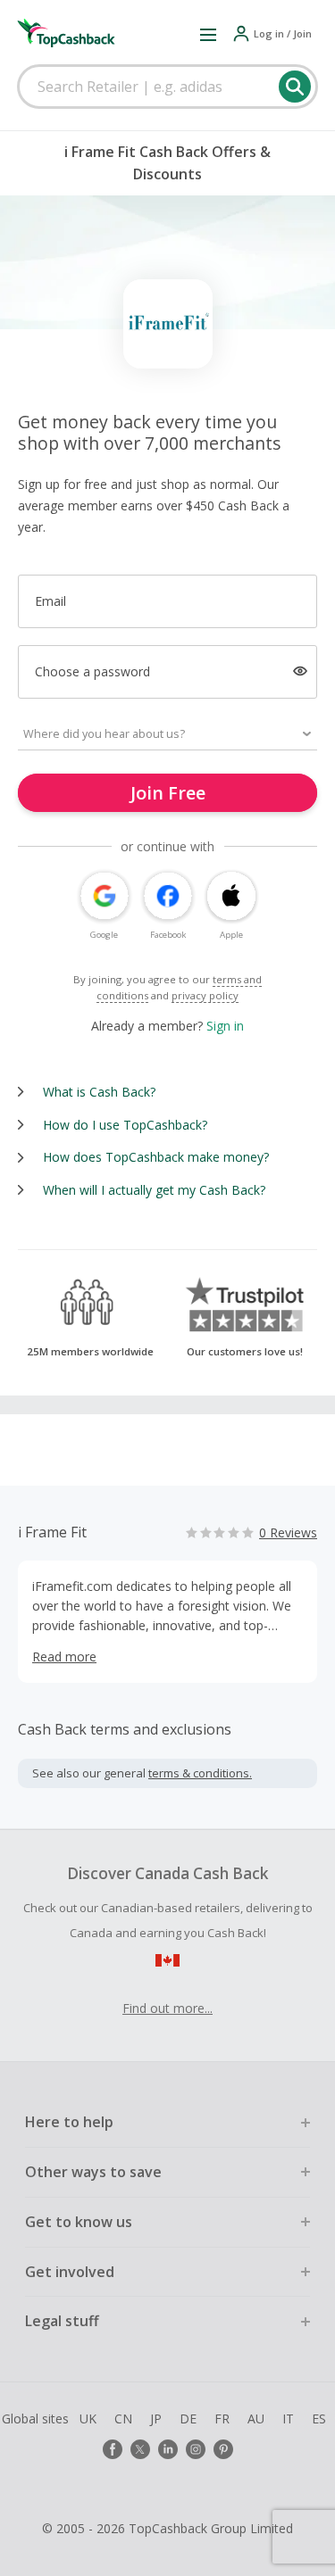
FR (222, 2419)
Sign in (225, 1026)
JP (156, 2419)
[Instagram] (196, 2449)
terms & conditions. (200, 1773)
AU (256, 2419)
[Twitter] (140, 2449)
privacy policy (205, 995)
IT (288, 2419)
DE (188, 2419)
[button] (208, 34)
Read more (64, 1657)
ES (319, 2419)
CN (123, 2419)
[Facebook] (113, 2449)
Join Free (168, 793)
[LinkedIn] (168, 2449)
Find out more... (167, 2008)
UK (88, 2419)
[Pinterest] (223, 2449)
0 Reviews (288, 1532)
